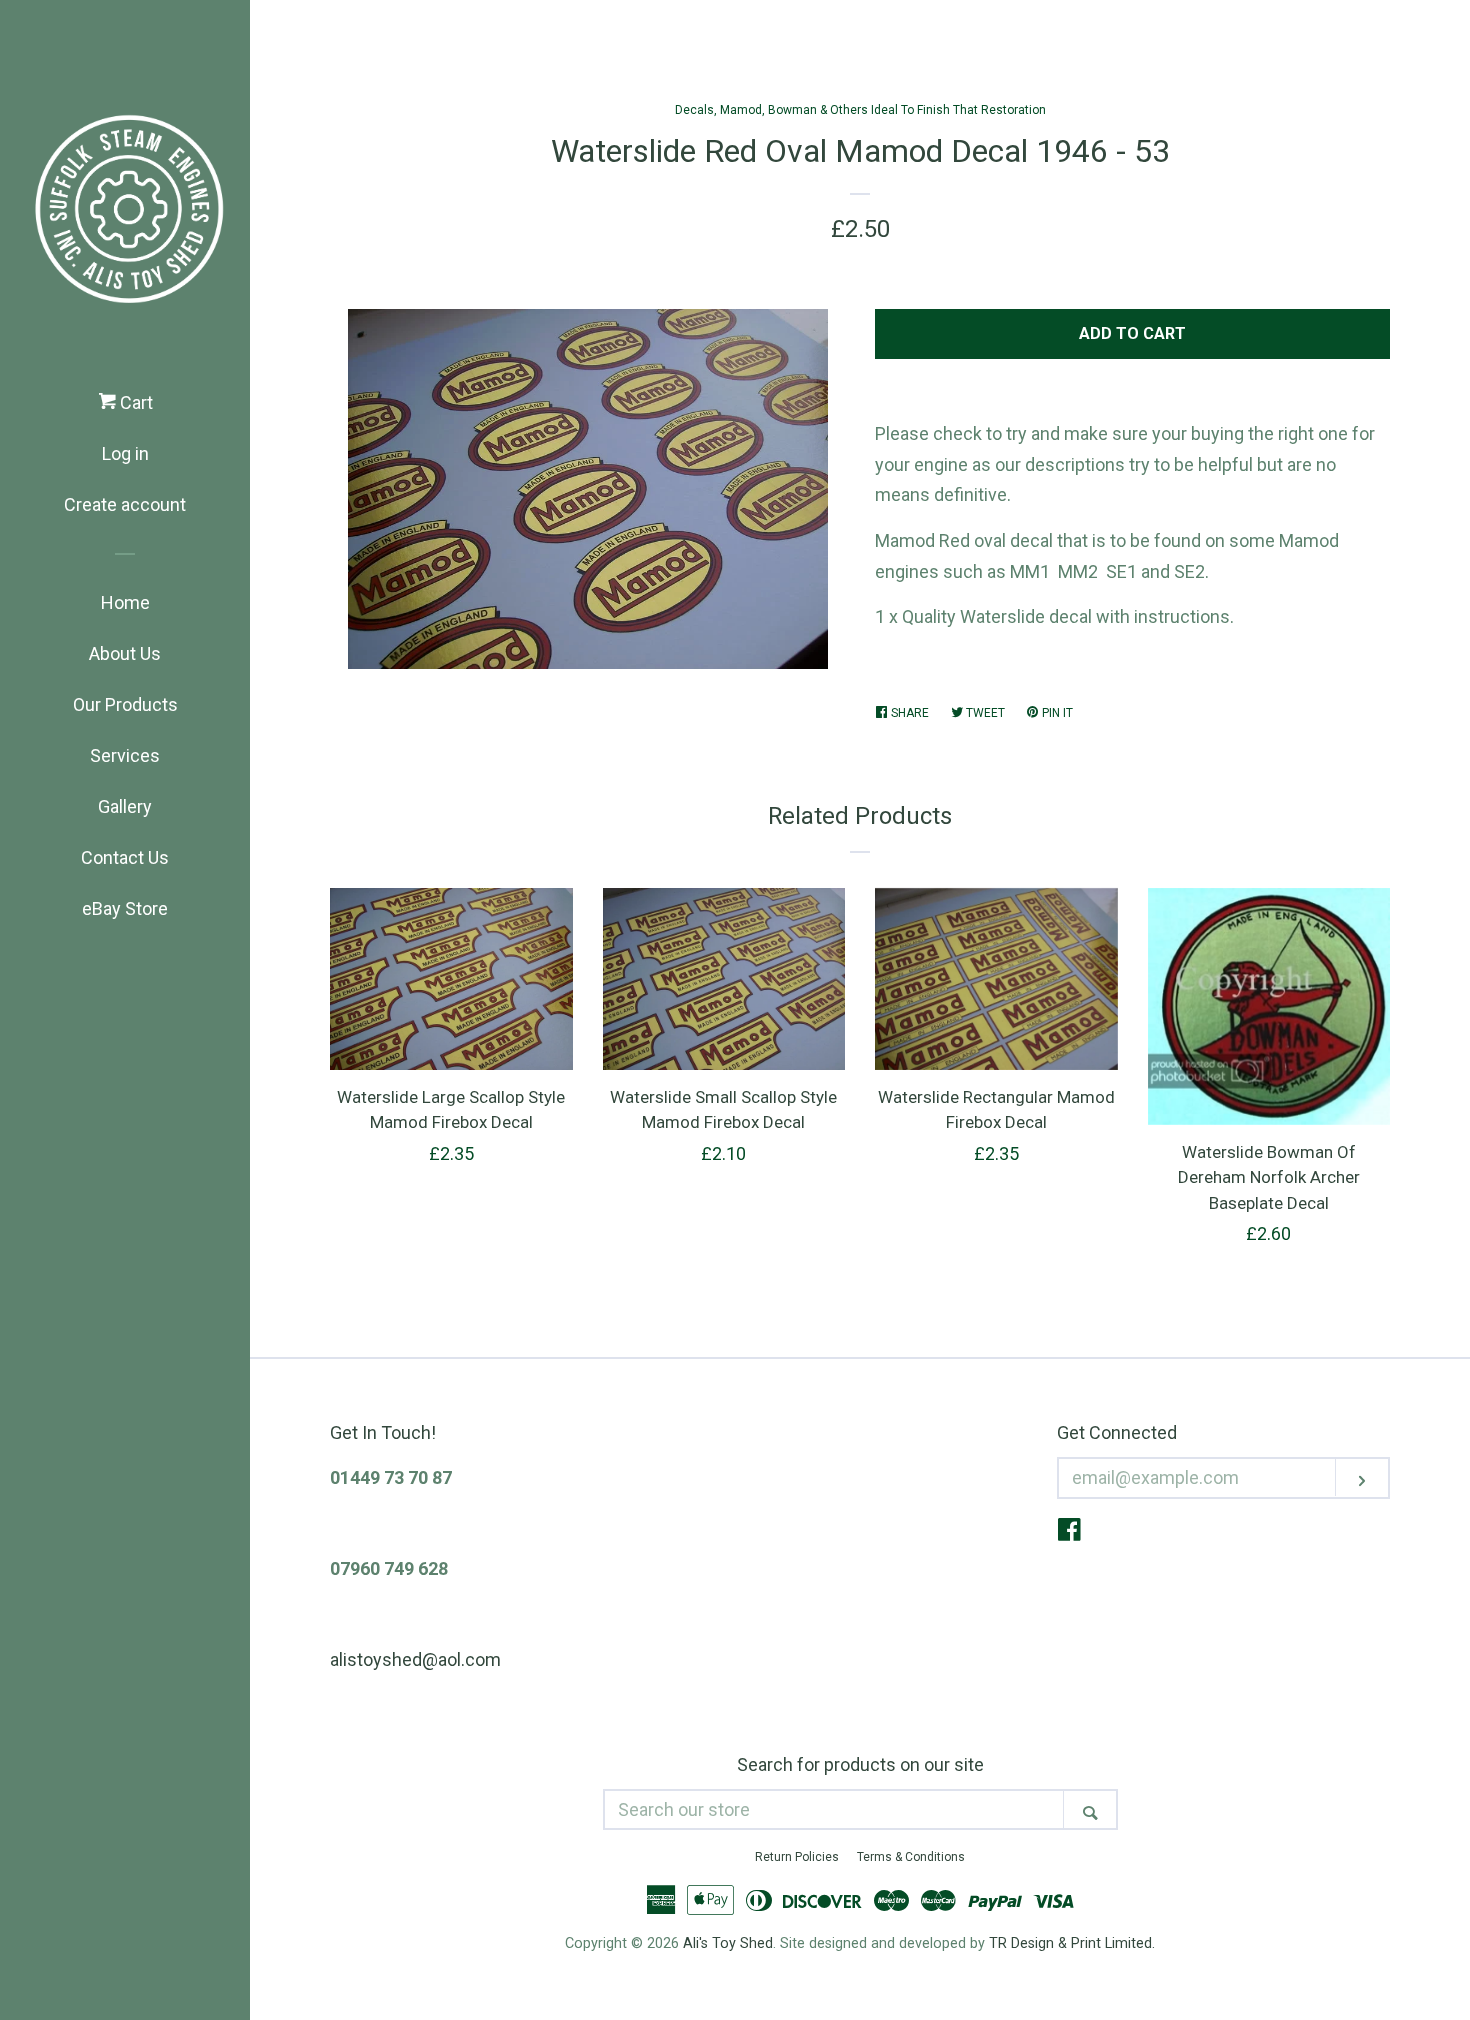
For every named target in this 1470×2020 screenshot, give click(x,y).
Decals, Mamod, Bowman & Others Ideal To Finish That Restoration (860, 110)
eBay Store (125, 908)
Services (125, 755)
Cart (134, 402)
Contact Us (125, 857)
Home (125, 602)
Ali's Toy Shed (728, 1943)
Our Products (125, 704)
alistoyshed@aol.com (415, 1659)
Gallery (125, 806)
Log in (125, 453)
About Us (125, 653)
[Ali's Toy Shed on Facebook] (1069, 1532)
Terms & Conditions (911, 1857)
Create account (125, 504)
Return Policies (797, 1857)
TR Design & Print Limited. (1072, 1943)
